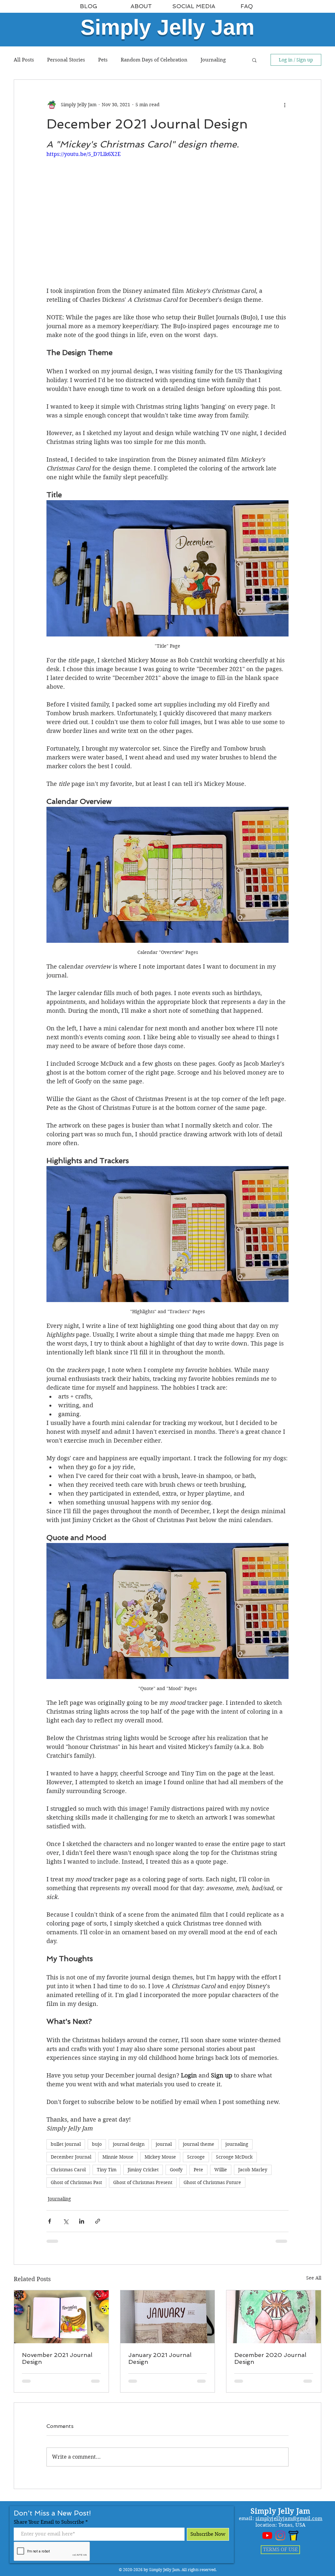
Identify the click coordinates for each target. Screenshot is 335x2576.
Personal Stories (66, 60)
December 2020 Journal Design (270, 2358)
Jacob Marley (253, 2170)
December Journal (71, 2157)
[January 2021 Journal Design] (168, 2317)
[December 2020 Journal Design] (274, 2317)
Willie (221, 2170)
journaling (237, 2144)
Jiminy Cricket (143, 2170)
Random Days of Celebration (154, 60)
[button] (254, 60)
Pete (198, 2170)
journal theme (199, 2144)
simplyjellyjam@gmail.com (289, 2518)
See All (314, 2278)
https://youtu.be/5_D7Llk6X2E (84, 154)
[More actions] (285, 105)
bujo (97, 2144)
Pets (103, 60)
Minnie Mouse (118, 2157)
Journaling (213, 60)
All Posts (24, 60)
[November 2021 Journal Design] (61, 2317)
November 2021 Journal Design (57, 2358)
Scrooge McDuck (234, 2157)
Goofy (176, 2170)
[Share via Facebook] (50, 2221)
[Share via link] (98, 2221)
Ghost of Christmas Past (76, 2182)
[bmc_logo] (293, 2535)
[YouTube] (267, 2535)
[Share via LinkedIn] (82, 2221)
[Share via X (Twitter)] (66, 2221)
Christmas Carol (68, 2170)
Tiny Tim (107, 2170)
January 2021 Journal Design (160, 2358)
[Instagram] (280, 2535)
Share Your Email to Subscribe (49, 2522)
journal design (129, 2144)
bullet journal (66, 2144)
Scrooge (196, 2157)
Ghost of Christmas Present (143, 2182)
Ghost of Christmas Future (212, 2182)
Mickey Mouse (160, 2157)
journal (164, 2144)
